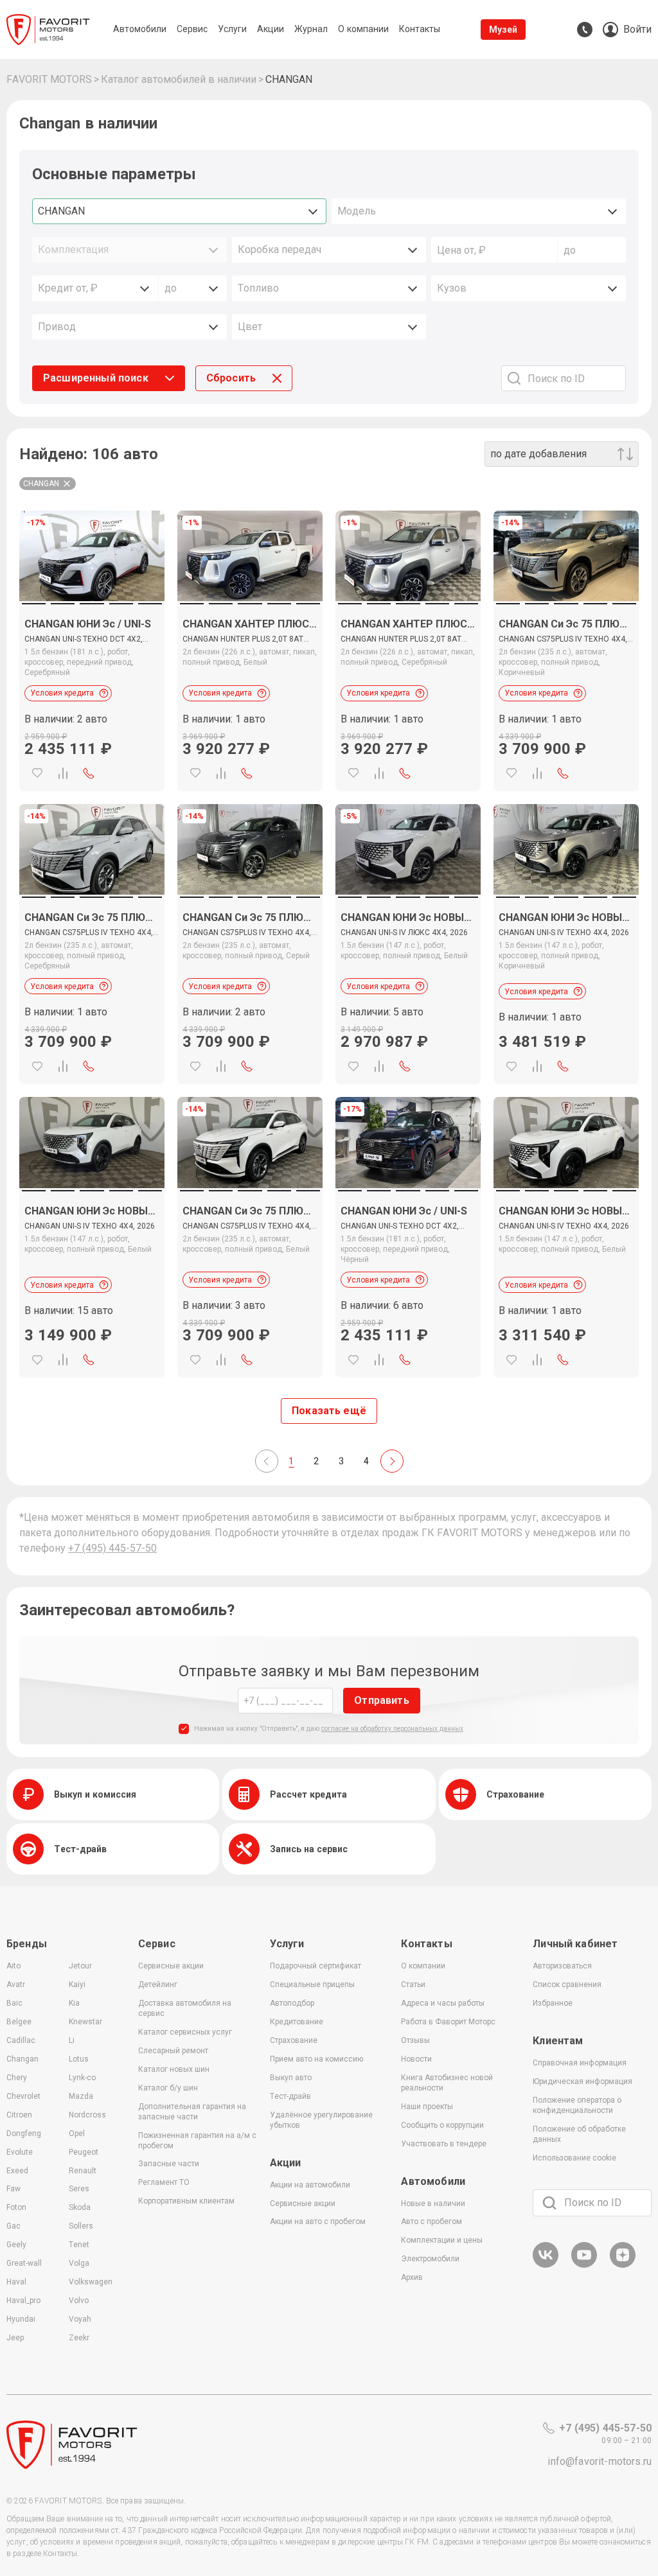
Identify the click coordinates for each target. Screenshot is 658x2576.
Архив (412, 2277)
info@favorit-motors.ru (600, 2461)
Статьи (413, 1985)
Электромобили (430, 2259)
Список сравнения (567, 1985)
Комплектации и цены (442, 2240)
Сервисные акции (171, 1966)
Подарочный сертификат (316, 1966)
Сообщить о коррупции (442, 2125)
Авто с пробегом (431, 2221)
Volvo (79, 2300)
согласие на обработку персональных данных (392, 1729)
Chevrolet (23, 2096)
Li (72, 2040)
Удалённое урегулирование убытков (321, 2120)
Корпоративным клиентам (186, 2201)
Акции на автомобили (310, 2185)
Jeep (15, 2338)
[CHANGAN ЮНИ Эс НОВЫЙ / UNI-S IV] (566, 849)
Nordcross (87, 2115)
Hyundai (21, 2319)
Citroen (19, 2115)
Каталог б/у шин (168, 2088)
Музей (503, 30)
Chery (17, 2078)
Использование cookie (574, 2158)
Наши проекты (427, 2107)
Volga (79, 2263)
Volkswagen (91, 2282)
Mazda (81, 2096)
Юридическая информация (582, 2081)
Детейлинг (158, 1985)
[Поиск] (549, 2203)
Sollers (81, 2226)
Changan (22, 2059)
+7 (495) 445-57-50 (112, 1548)
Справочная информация (580, 2063)
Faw (13, 2189)
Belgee (19, 2022)
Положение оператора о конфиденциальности (577, 2105)
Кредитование (297, 2022)
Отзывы (415, 2040)
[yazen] (623, 2265)
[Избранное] (37, 773)
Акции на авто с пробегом (318, 2221)
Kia (74, 2003)
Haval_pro (23, 2300)
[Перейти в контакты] (585, 30)
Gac (13, 2226)
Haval (16, 2282)
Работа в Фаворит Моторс (448, 2022)
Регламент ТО (164, 2182)
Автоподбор (292, 2003)
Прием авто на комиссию (316, 2059)
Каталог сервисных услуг (185, 2032)
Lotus (79, 2059)
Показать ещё (329, 1411)
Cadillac (21, 2040)
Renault (83, 2171)
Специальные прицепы (312, 1985)
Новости (416, 2059)
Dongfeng (24, 2134)
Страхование (294, 2040)
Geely (16, 2245)
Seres (79, 2189)
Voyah (80, 2319)
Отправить (381, 1700)
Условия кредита (62, 693)
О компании (423, 1966)
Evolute (20, 2152)
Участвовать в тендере (444, 2144)
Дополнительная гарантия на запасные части (192, 2112)
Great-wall (24, 2263)
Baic (14, 2003)
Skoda (80, 2207)
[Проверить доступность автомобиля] (89, 773)
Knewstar (85, 2022)
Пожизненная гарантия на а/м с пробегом (197, 2141)
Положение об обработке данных (579, 2134)
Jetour (80, 1966)
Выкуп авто (291, 2078)
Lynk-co (82, 2078)
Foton (16, 2207)
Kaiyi (77, 1985)
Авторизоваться (562, 1966)
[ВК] (546, 2265)
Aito (13, 1966)
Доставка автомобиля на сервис (185, 2008)
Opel (77, 2134)
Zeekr (79, 2338)
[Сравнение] (63, 773)
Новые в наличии (433, 2204)
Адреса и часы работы (443, 2003)
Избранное (553, 2003)
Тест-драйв (290, 2096)
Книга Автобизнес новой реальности (447, 2083)
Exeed (17, 2171)
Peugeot (84, 2152)
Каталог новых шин (174, 2069)
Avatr (16, 1985)
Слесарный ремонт (173, 2051)
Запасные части (169, 2164)
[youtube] (584, 2265)
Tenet (79, 2245)
